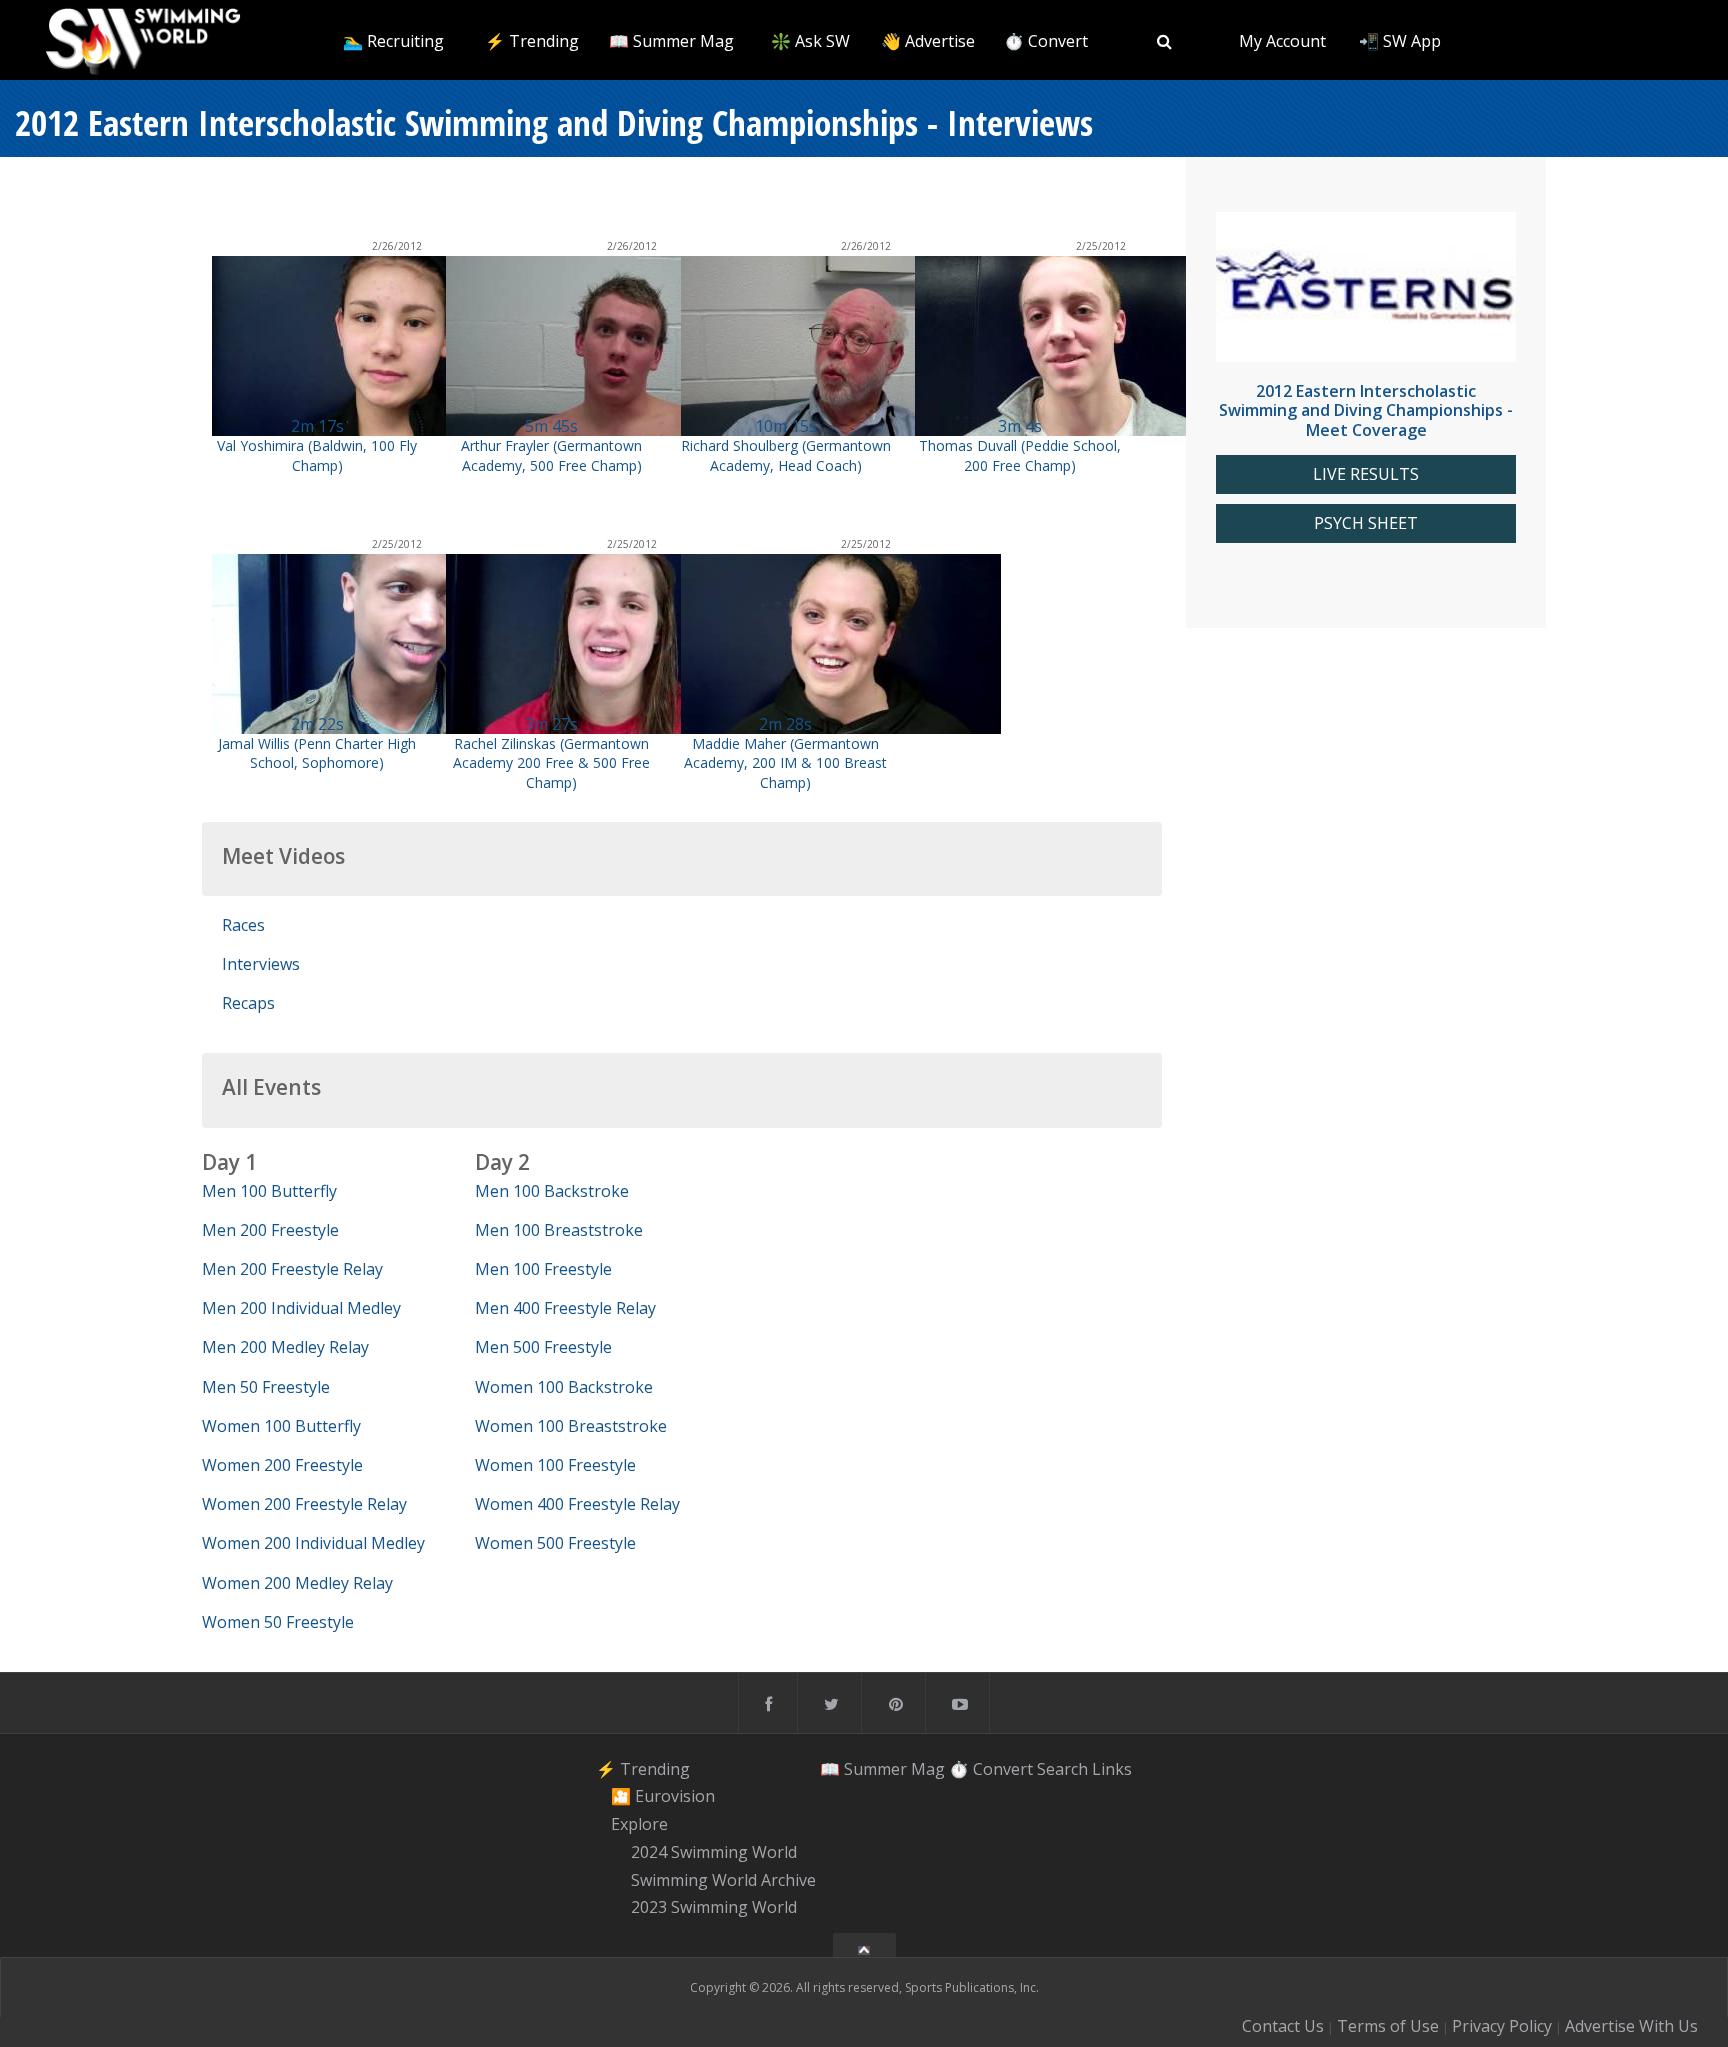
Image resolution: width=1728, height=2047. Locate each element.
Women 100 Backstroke (564, 1387)
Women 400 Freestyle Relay (577, 1504)
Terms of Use (1388, 2026)
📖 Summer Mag (671, 41)
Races (243, 925)
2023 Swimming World (714, 1908)
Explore (639, 1824)
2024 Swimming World (714, 1852)
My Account (1282, 41)
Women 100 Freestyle (555, 1465)
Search (1062, 1769)
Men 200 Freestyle (270, 1230)
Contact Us (1283, 2026)
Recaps (248, 1003)
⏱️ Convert (1046, 41)
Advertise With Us (1631, 2026)
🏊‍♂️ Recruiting (393, 41)
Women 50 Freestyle (278, 1622)
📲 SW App (1400, 41)
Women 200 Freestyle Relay (304, 1504)
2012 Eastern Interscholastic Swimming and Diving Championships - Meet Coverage (1366, 410)
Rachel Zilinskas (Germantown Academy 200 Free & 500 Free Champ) (551, 762)
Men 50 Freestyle (266, 1387)
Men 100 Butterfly (269, 1191)
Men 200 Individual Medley (301, 1308)
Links (1112, 1769)
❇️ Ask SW (810, 41)
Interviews (261, 964)
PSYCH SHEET (1366, 523)
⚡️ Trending (532, 41)
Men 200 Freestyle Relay (292, 1269)
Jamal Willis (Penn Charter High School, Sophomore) (317, 753)
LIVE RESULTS (1366, 474)
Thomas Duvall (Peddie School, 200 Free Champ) (1020, 455)
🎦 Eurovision (663, 1797)
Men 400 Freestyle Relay (565, 1308)
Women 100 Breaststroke (571, 1426)
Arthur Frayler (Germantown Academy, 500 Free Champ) (551, 455)
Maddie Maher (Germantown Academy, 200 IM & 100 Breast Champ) (785, 762)
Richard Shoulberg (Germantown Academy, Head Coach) (786, 455)
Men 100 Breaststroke (559, 1230)
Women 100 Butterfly (281, 1426)
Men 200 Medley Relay (285, 1347)
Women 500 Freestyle (555, 1543)
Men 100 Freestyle (543, 1269)
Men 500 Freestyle (543, 1347)
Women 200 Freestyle (282, 1465)
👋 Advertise (928, 41)
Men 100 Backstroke (552, 1191)
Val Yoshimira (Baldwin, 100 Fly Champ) (317, 455)
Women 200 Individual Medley (313, 1543)
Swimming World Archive (723, 1880)
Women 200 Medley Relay (297, 1583)
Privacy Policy (1502, 2026)
